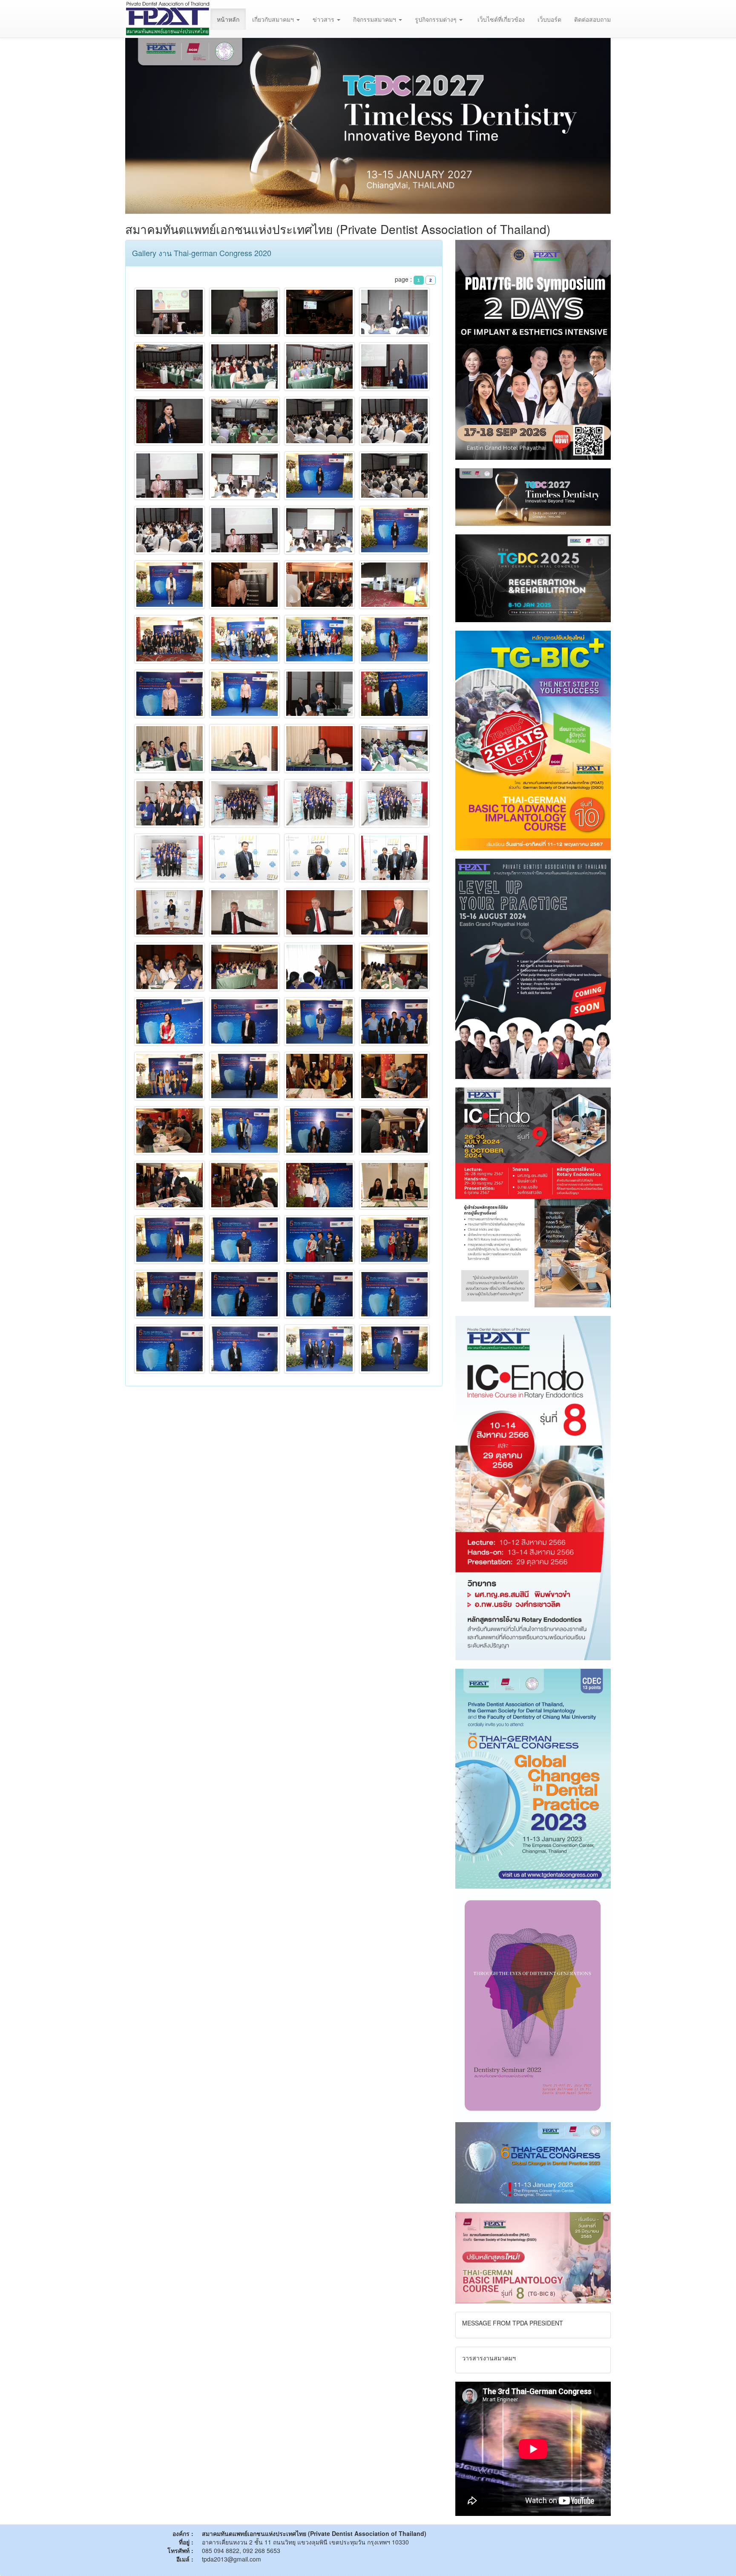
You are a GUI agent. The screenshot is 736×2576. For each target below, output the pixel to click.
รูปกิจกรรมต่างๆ (437, 19)
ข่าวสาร (324, 19)
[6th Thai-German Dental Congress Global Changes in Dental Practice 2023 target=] (533, 1778)
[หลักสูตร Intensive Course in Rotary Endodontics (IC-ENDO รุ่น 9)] (533, 1197)
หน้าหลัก (228, 19)
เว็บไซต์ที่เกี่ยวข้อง (501, 19)
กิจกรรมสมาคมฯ (375, 19)
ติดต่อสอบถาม (592, 19)
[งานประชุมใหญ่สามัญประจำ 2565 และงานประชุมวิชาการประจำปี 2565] (533, 2004)
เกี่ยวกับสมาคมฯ (274, 19)
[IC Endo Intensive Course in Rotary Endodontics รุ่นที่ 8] (533, 1487)
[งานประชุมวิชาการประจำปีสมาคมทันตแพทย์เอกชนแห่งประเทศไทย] (533, 968)
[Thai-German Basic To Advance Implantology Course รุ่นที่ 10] (533, 739)
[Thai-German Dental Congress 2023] (533, 2162)
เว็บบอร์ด (549, 19)
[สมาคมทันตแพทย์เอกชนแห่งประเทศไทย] (168, 19)
